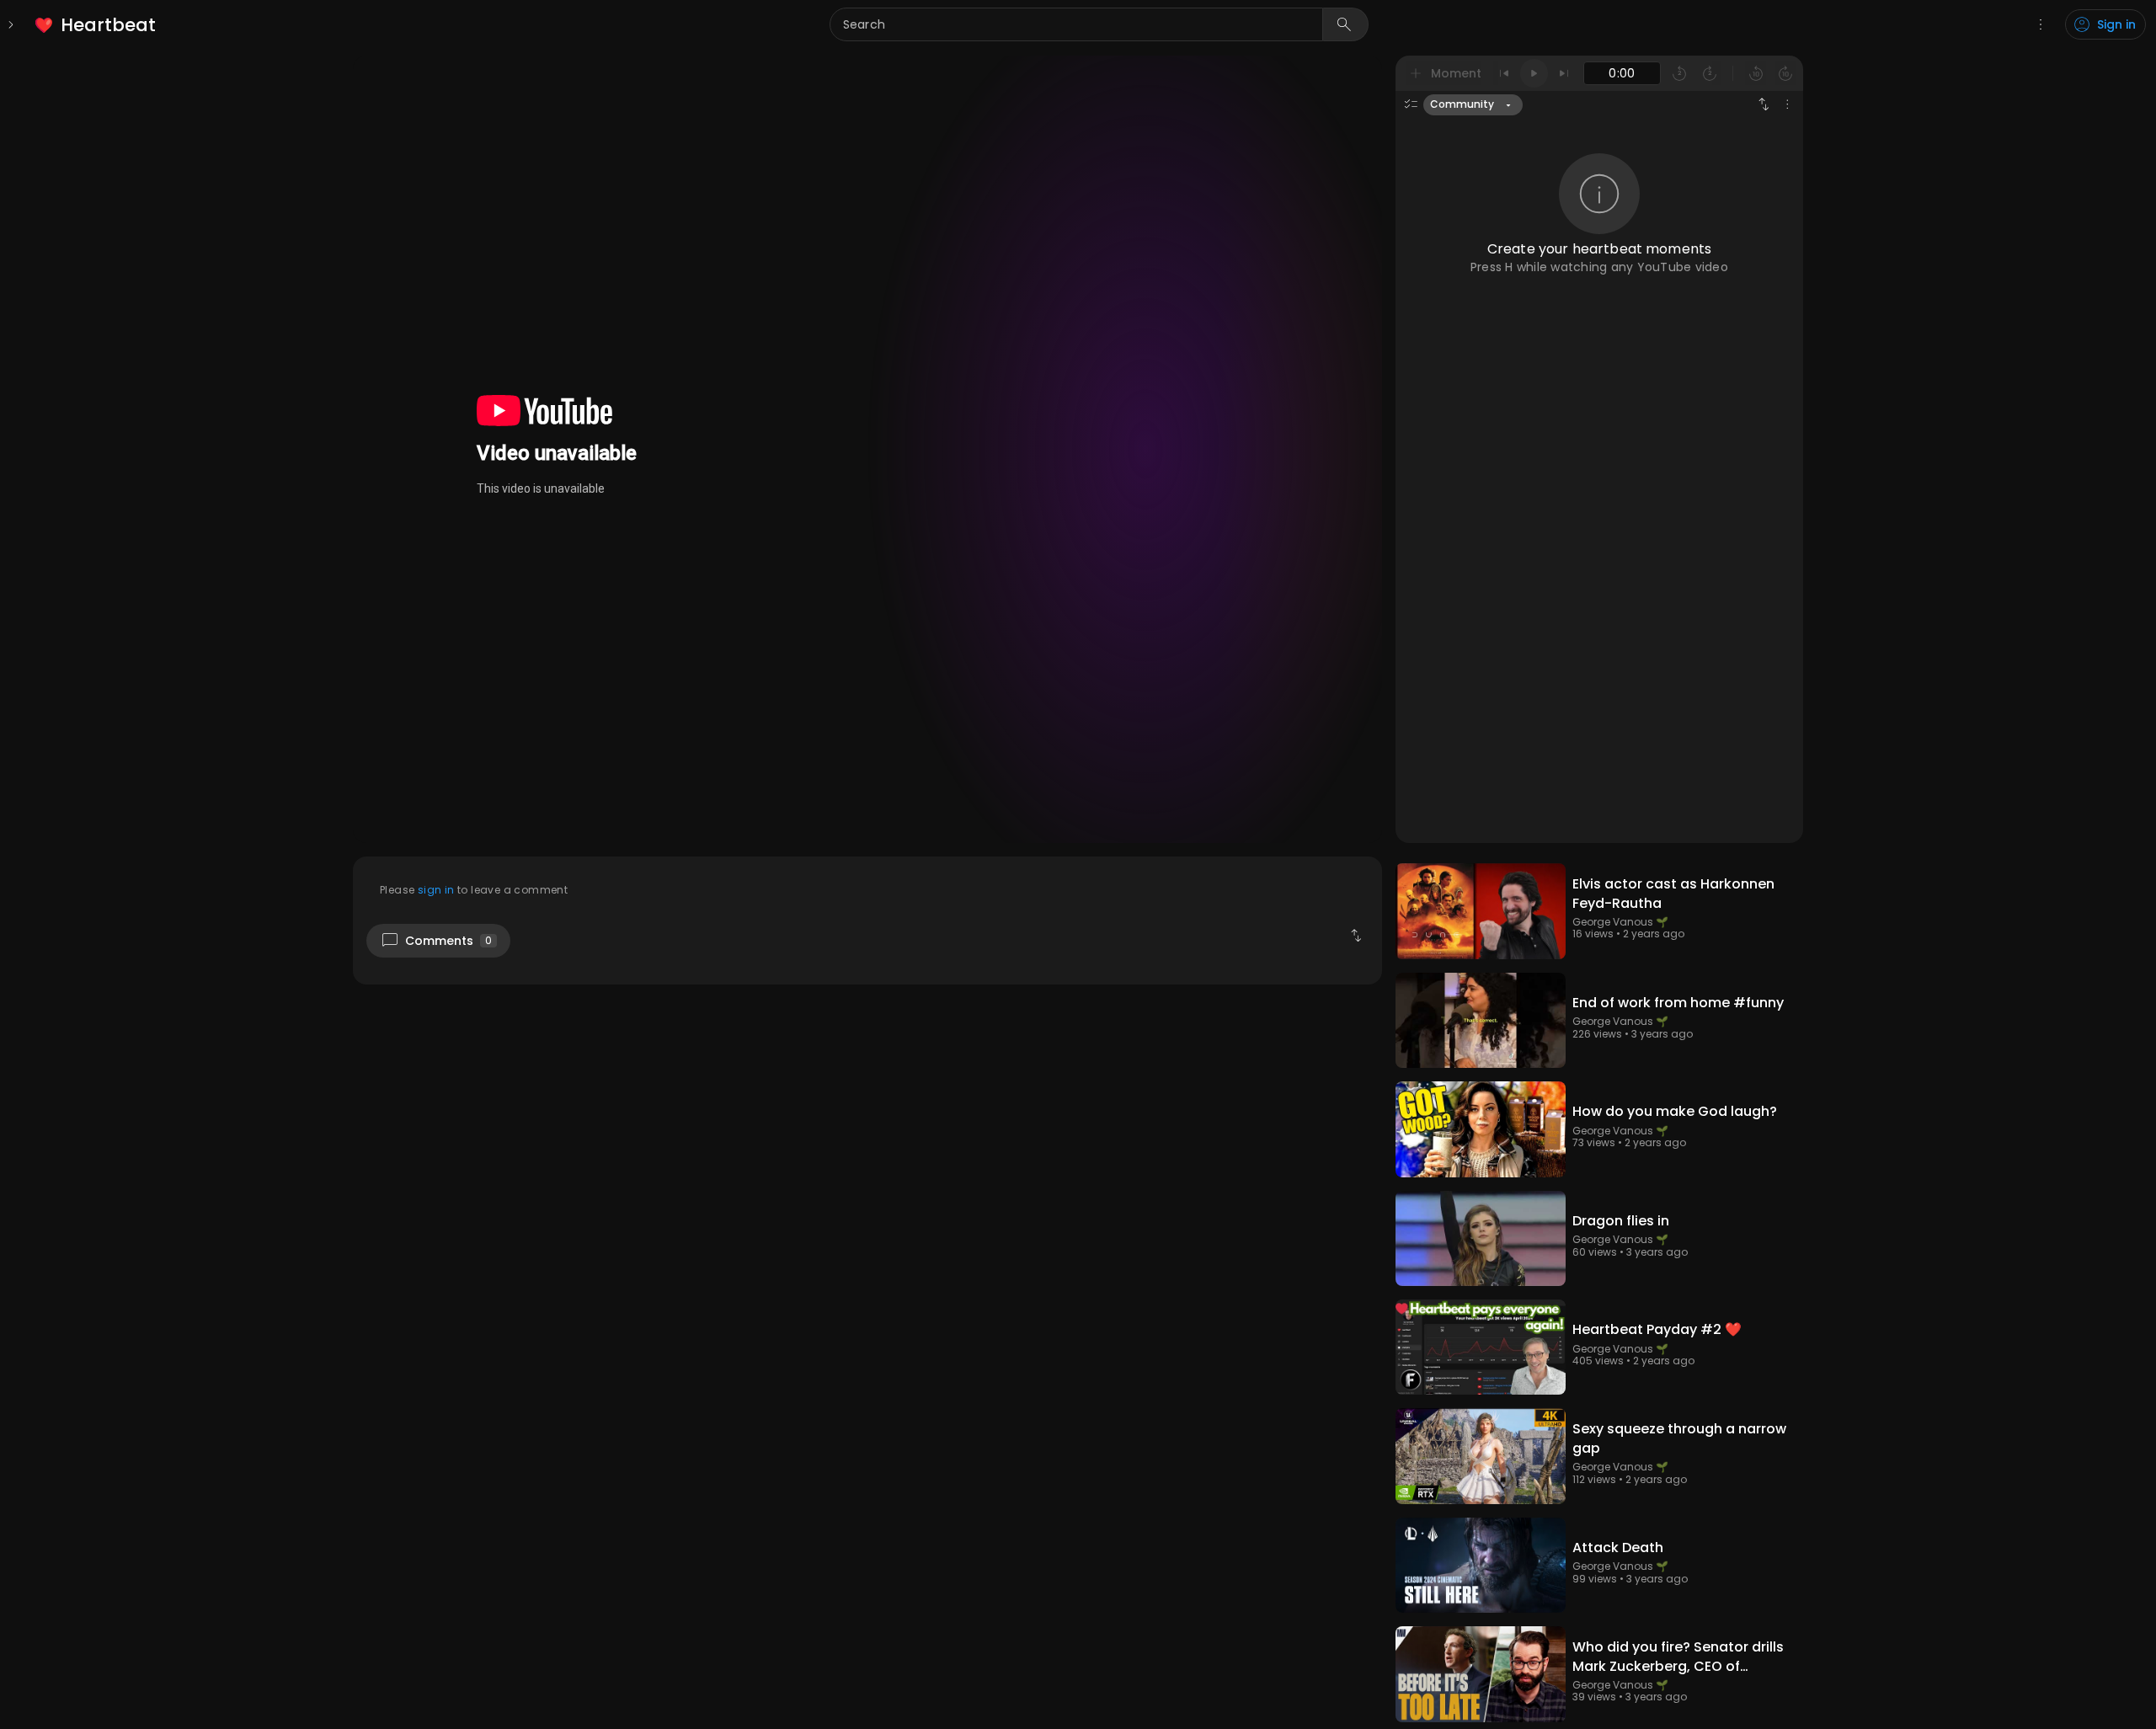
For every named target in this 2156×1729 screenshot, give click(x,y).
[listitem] (96, 25)
